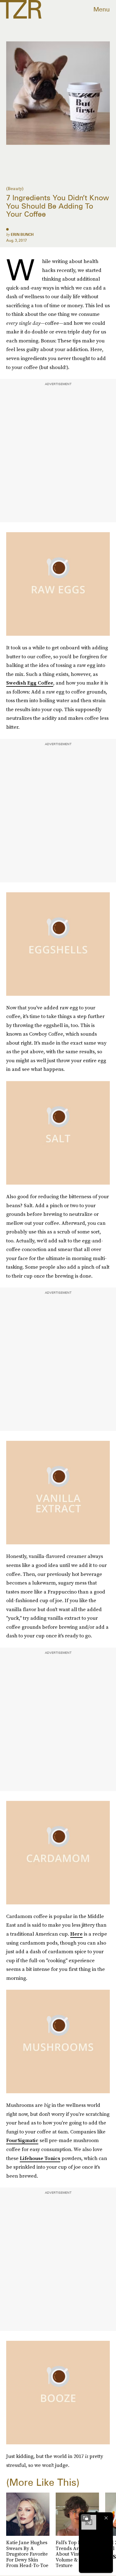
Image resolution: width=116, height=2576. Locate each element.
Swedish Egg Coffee (30, 683)
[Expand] (86, 2518)
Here (76, 1934)
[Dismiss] (106, 2518)
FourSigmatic (22, 2140)
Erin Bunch (22, 234)
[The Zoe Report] (21, 9)
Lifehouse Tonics (40, 2158)
